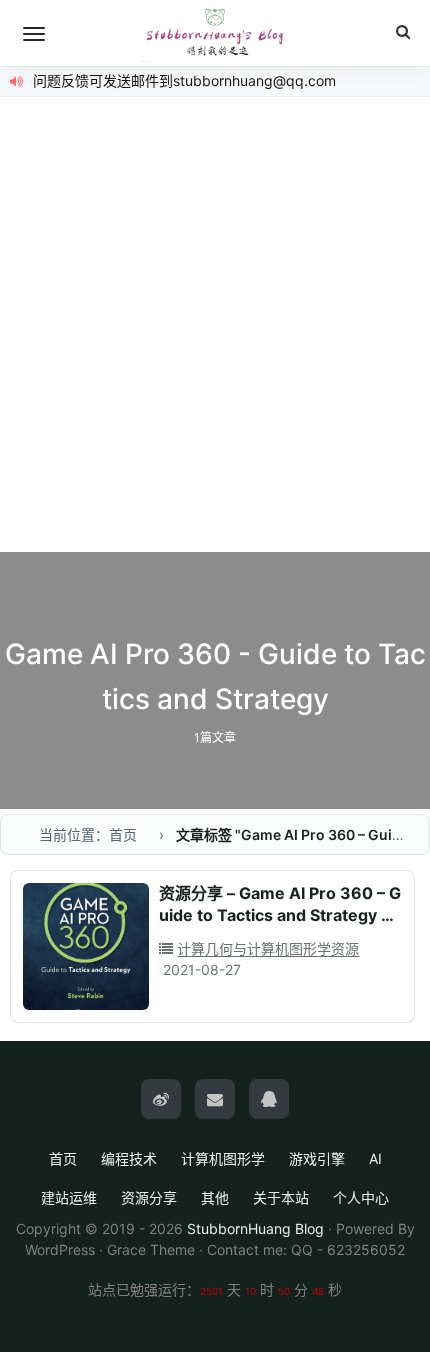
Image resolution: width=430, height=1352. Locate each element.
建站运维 (69, 1197)
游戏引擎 (317, 1158)
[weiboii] (161, 1099)
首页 (63, 1158)
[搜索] (403, 32)
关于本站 (281, 1197)
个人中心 (361, 1197)
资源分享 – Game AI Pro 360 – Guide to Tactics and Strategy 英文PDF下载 (280, 914)
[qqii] (269, 1099)
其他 (215, 1197)
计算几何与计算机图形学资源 (268, 948)
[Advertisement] (215, 327)
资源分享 (149, 1197)
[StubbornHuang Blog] (215, 33)
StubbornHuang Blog (255, 1228)
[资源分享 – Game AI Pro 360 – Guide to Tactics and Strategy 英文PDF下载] (86, 946)
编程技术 (129, 1158)
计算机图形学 (223, 1158)
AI (375, 1158)
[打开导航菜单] (34, 34)
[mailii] (215, 1099)
